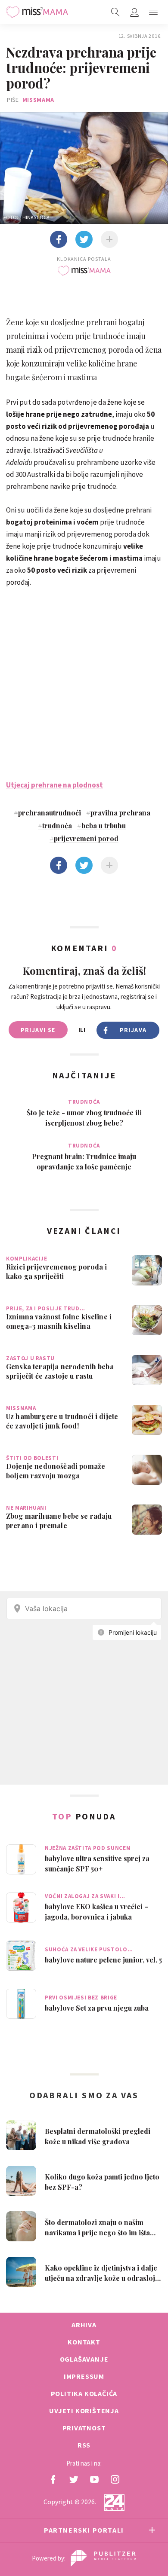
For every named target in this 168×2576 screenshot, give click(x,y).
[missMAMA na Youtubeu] (94, 2479)
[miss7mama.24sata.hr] (37, 12)
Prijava (133, 1030)
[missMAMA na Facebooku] (53, 2479)
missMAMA (39, 100)
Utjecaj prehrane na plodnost (54, 785)
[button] (153, 12)
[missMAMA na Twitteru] (74, 2479)
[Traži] (115, 12)
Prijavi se (38, 1030)
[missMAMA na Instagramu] (115, 2479)
